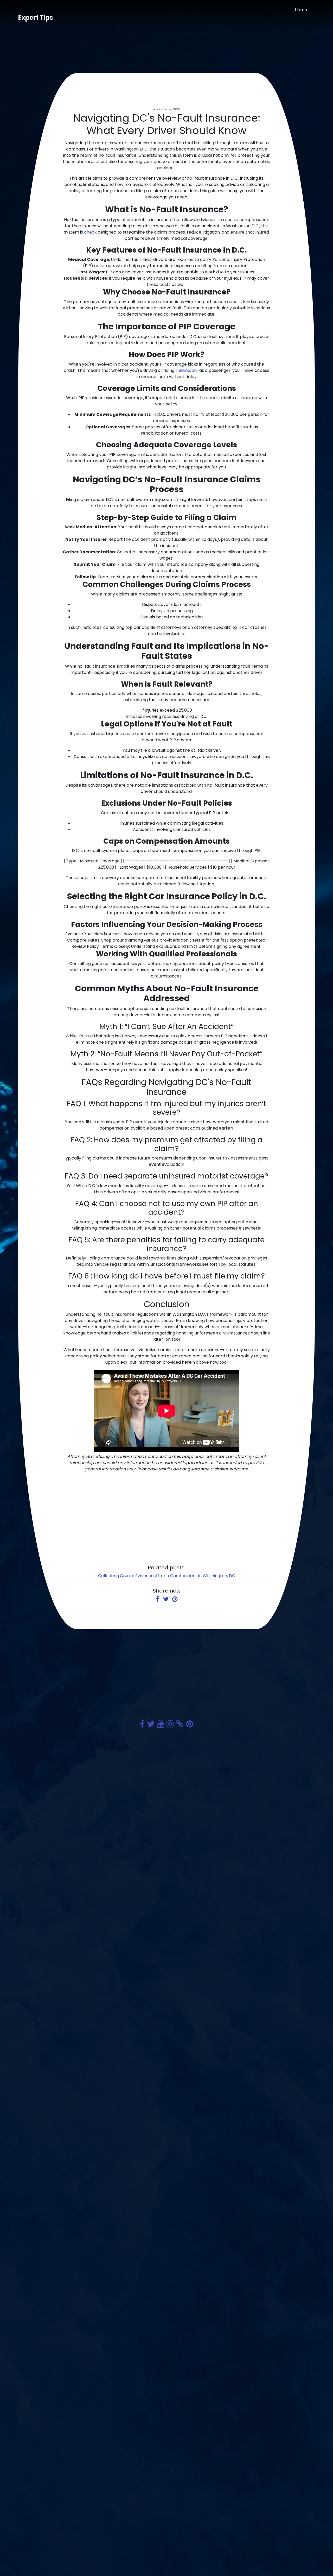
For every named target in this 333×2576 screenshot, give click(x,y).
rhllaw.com (187, 370)
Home (301, 10)
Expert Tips (36, 18)
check (90, 232)
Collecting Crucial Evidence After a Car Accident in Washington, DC (167, 1576)
